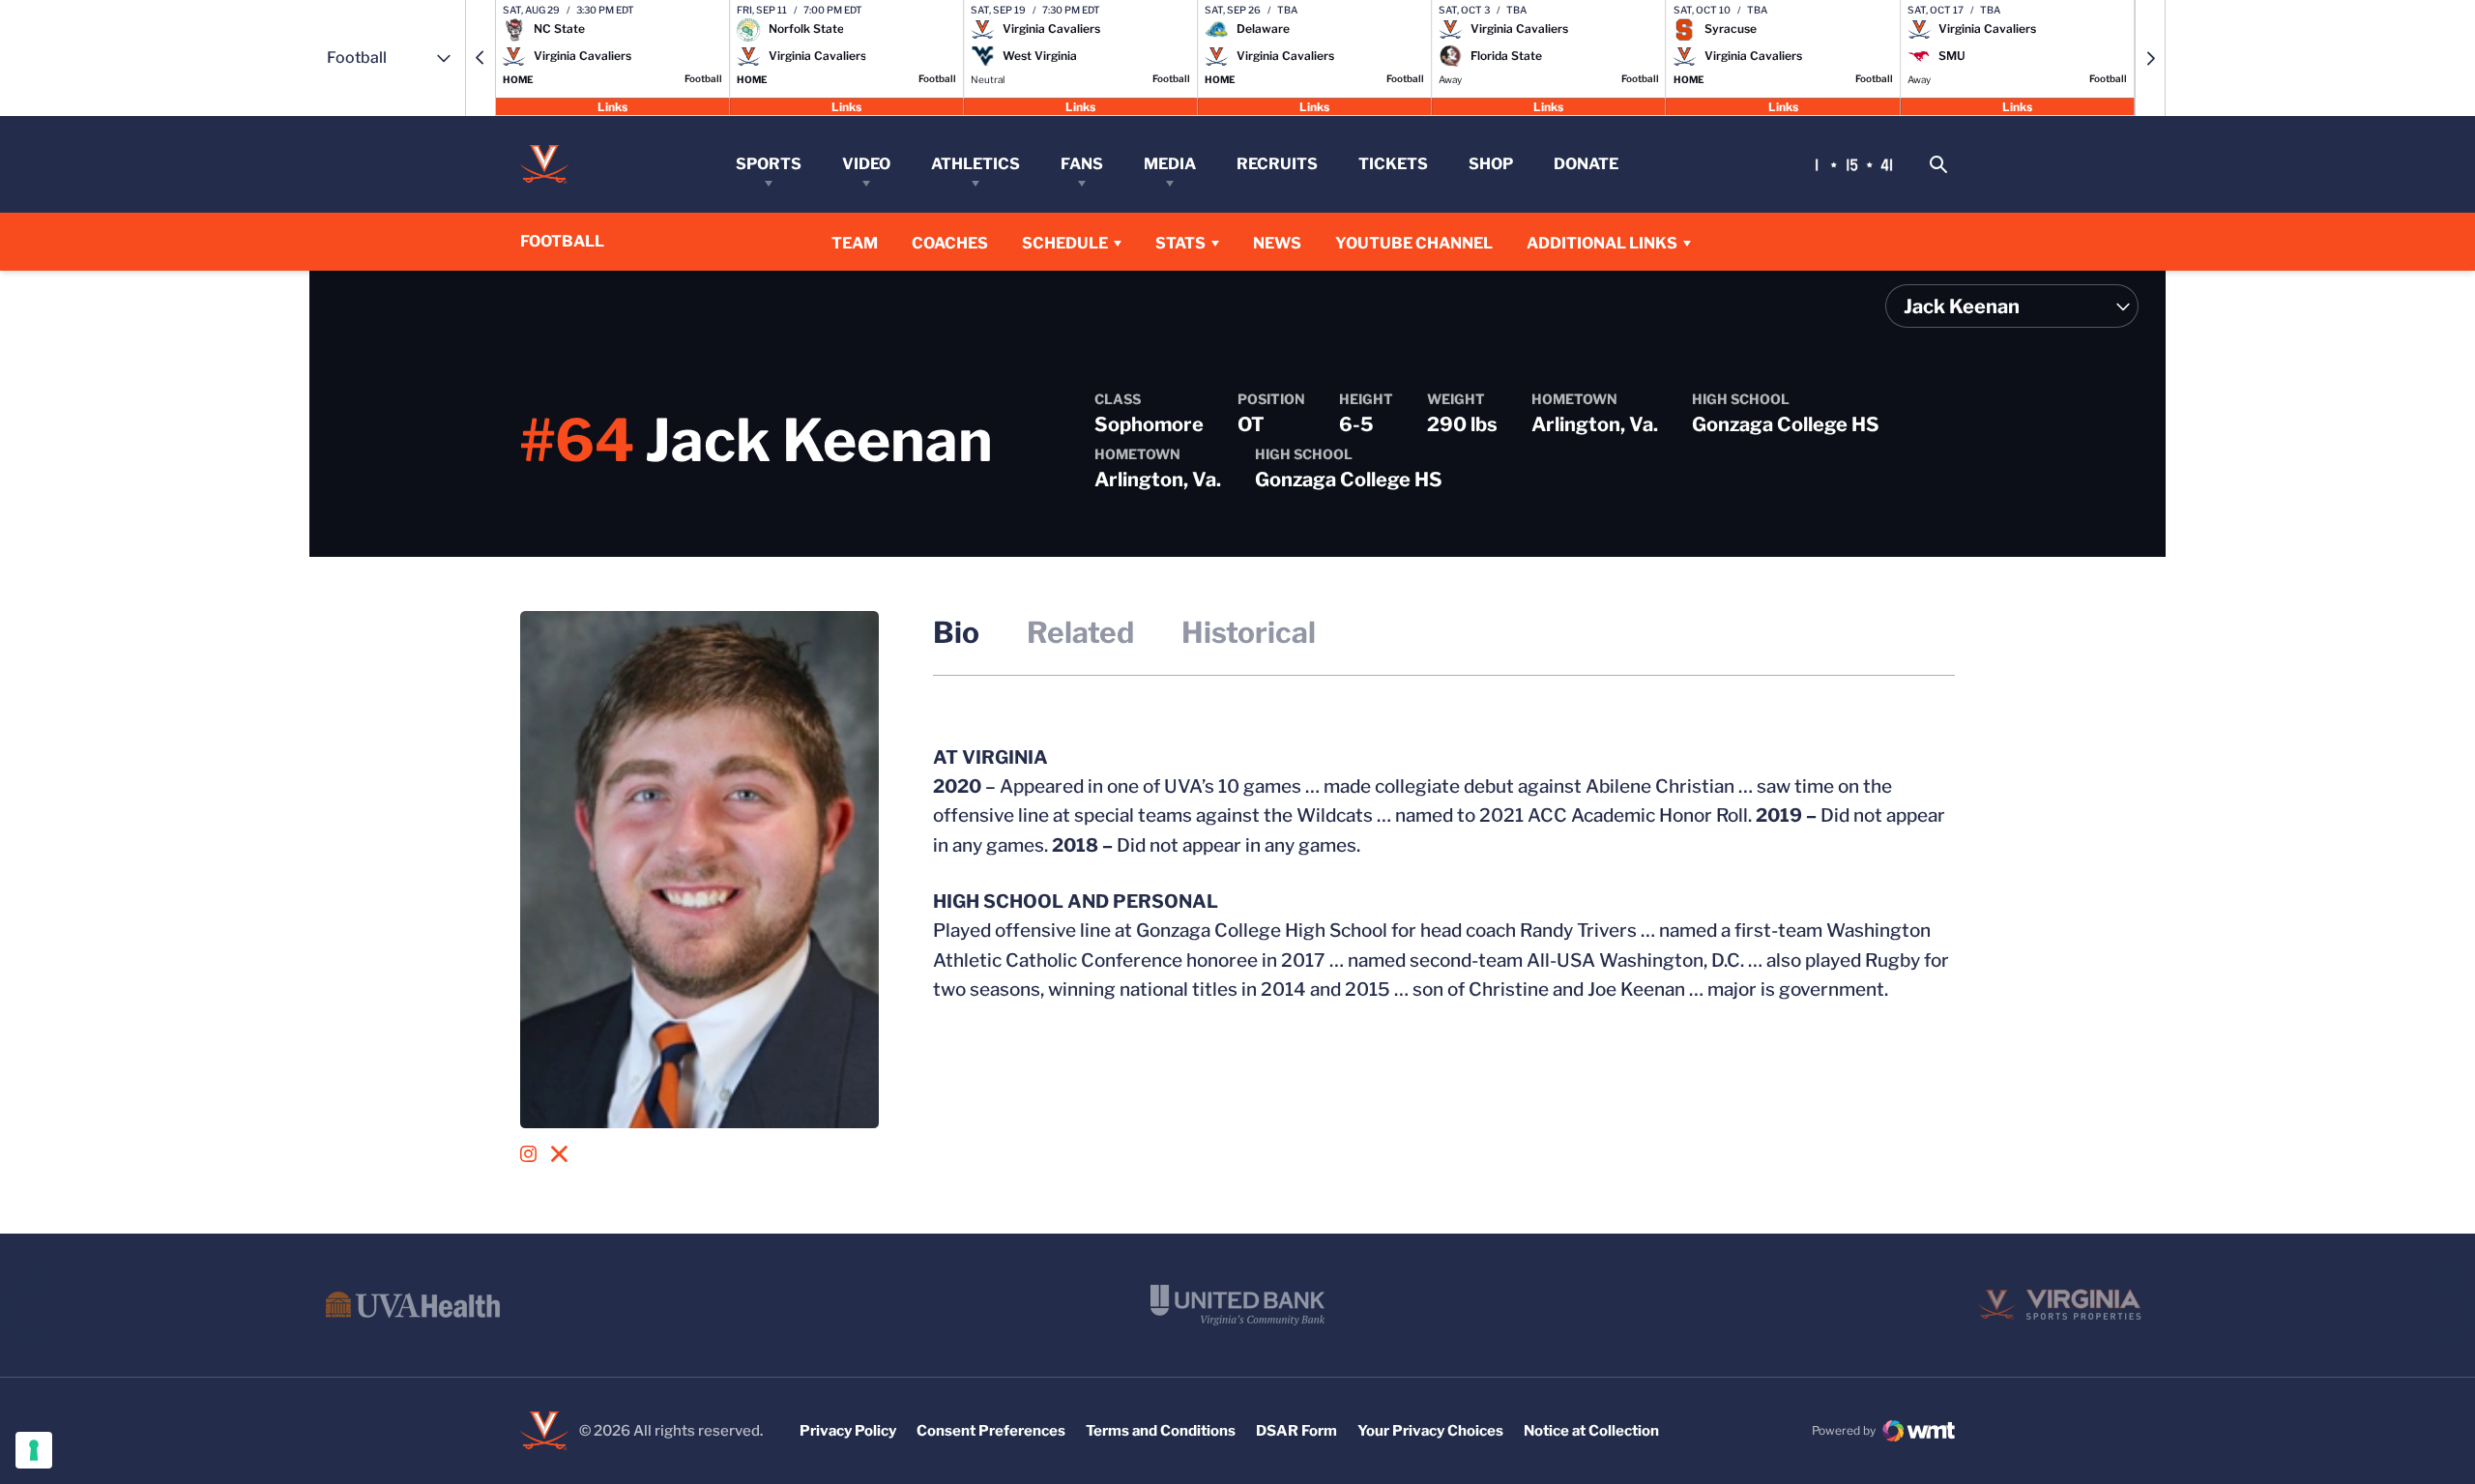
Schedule (1065, 243)
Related (1080, 632)
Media (1170, 164)
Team (855, 243)
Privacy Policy (848, 1431)
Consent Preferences (991, 1431)
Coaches (950, 243)
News (1277, 243)
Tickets (1393, 164)
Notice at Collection (1591, 1431)
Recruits (1277, 164)
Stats (1180, 243)
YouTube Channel (1414, 243)
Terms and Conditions (1161, 1431)
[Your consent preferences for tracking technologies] (34, 1450)
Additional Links (1602, 243)
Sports (769, 164)
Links (612, 106)
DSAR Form (1296, 1431)
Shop (1491, 164)
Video (866, 164)
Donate (1586, 164)
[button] (480, 58)
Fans (1082, 164)
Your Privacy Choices (1430, 1431)
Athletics (975, 164)
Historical (1249, 632)
